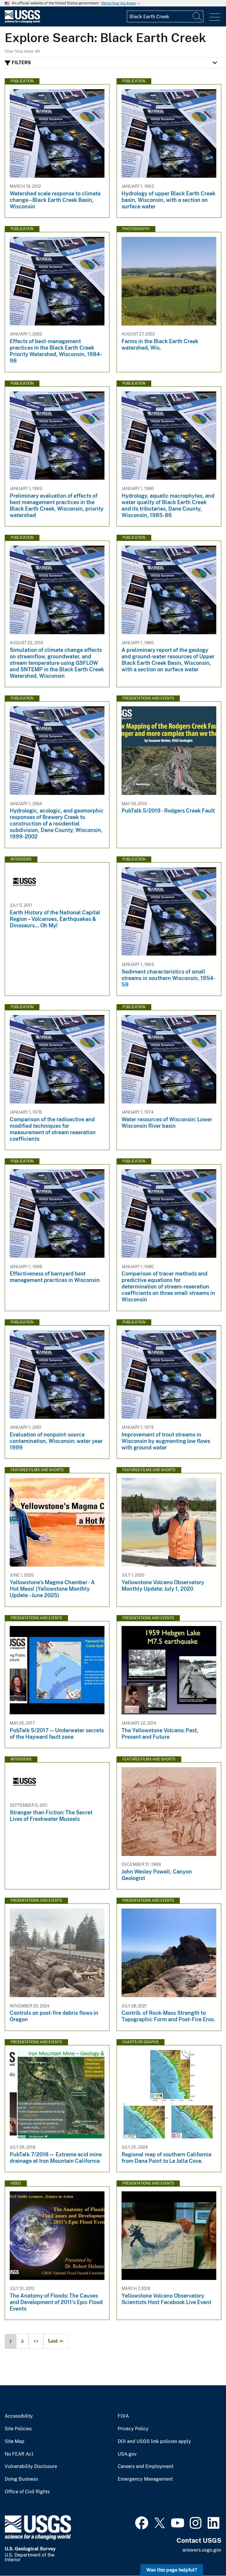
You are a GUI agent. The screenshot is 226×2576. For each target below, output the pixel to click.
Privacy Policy (133, 2429)
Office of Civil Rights (27, 2492)
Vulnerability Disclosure (31, 2467)
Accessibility (19, 2416)
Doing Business (21, 2479)
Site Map (15, 2442)
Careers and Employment (146, 2467)
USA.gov (127, 2454)
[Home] (22, 22)
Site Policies (18, 2429)
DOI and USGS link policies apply (154, 2442)
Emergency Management (145, 2479)
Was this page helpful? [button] (172, 2570)
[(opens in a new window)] (142, 2522)
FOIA (123, 2416)
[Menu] (215, 17)
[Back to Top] (205, 2555)
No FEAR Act (19, 2454)
